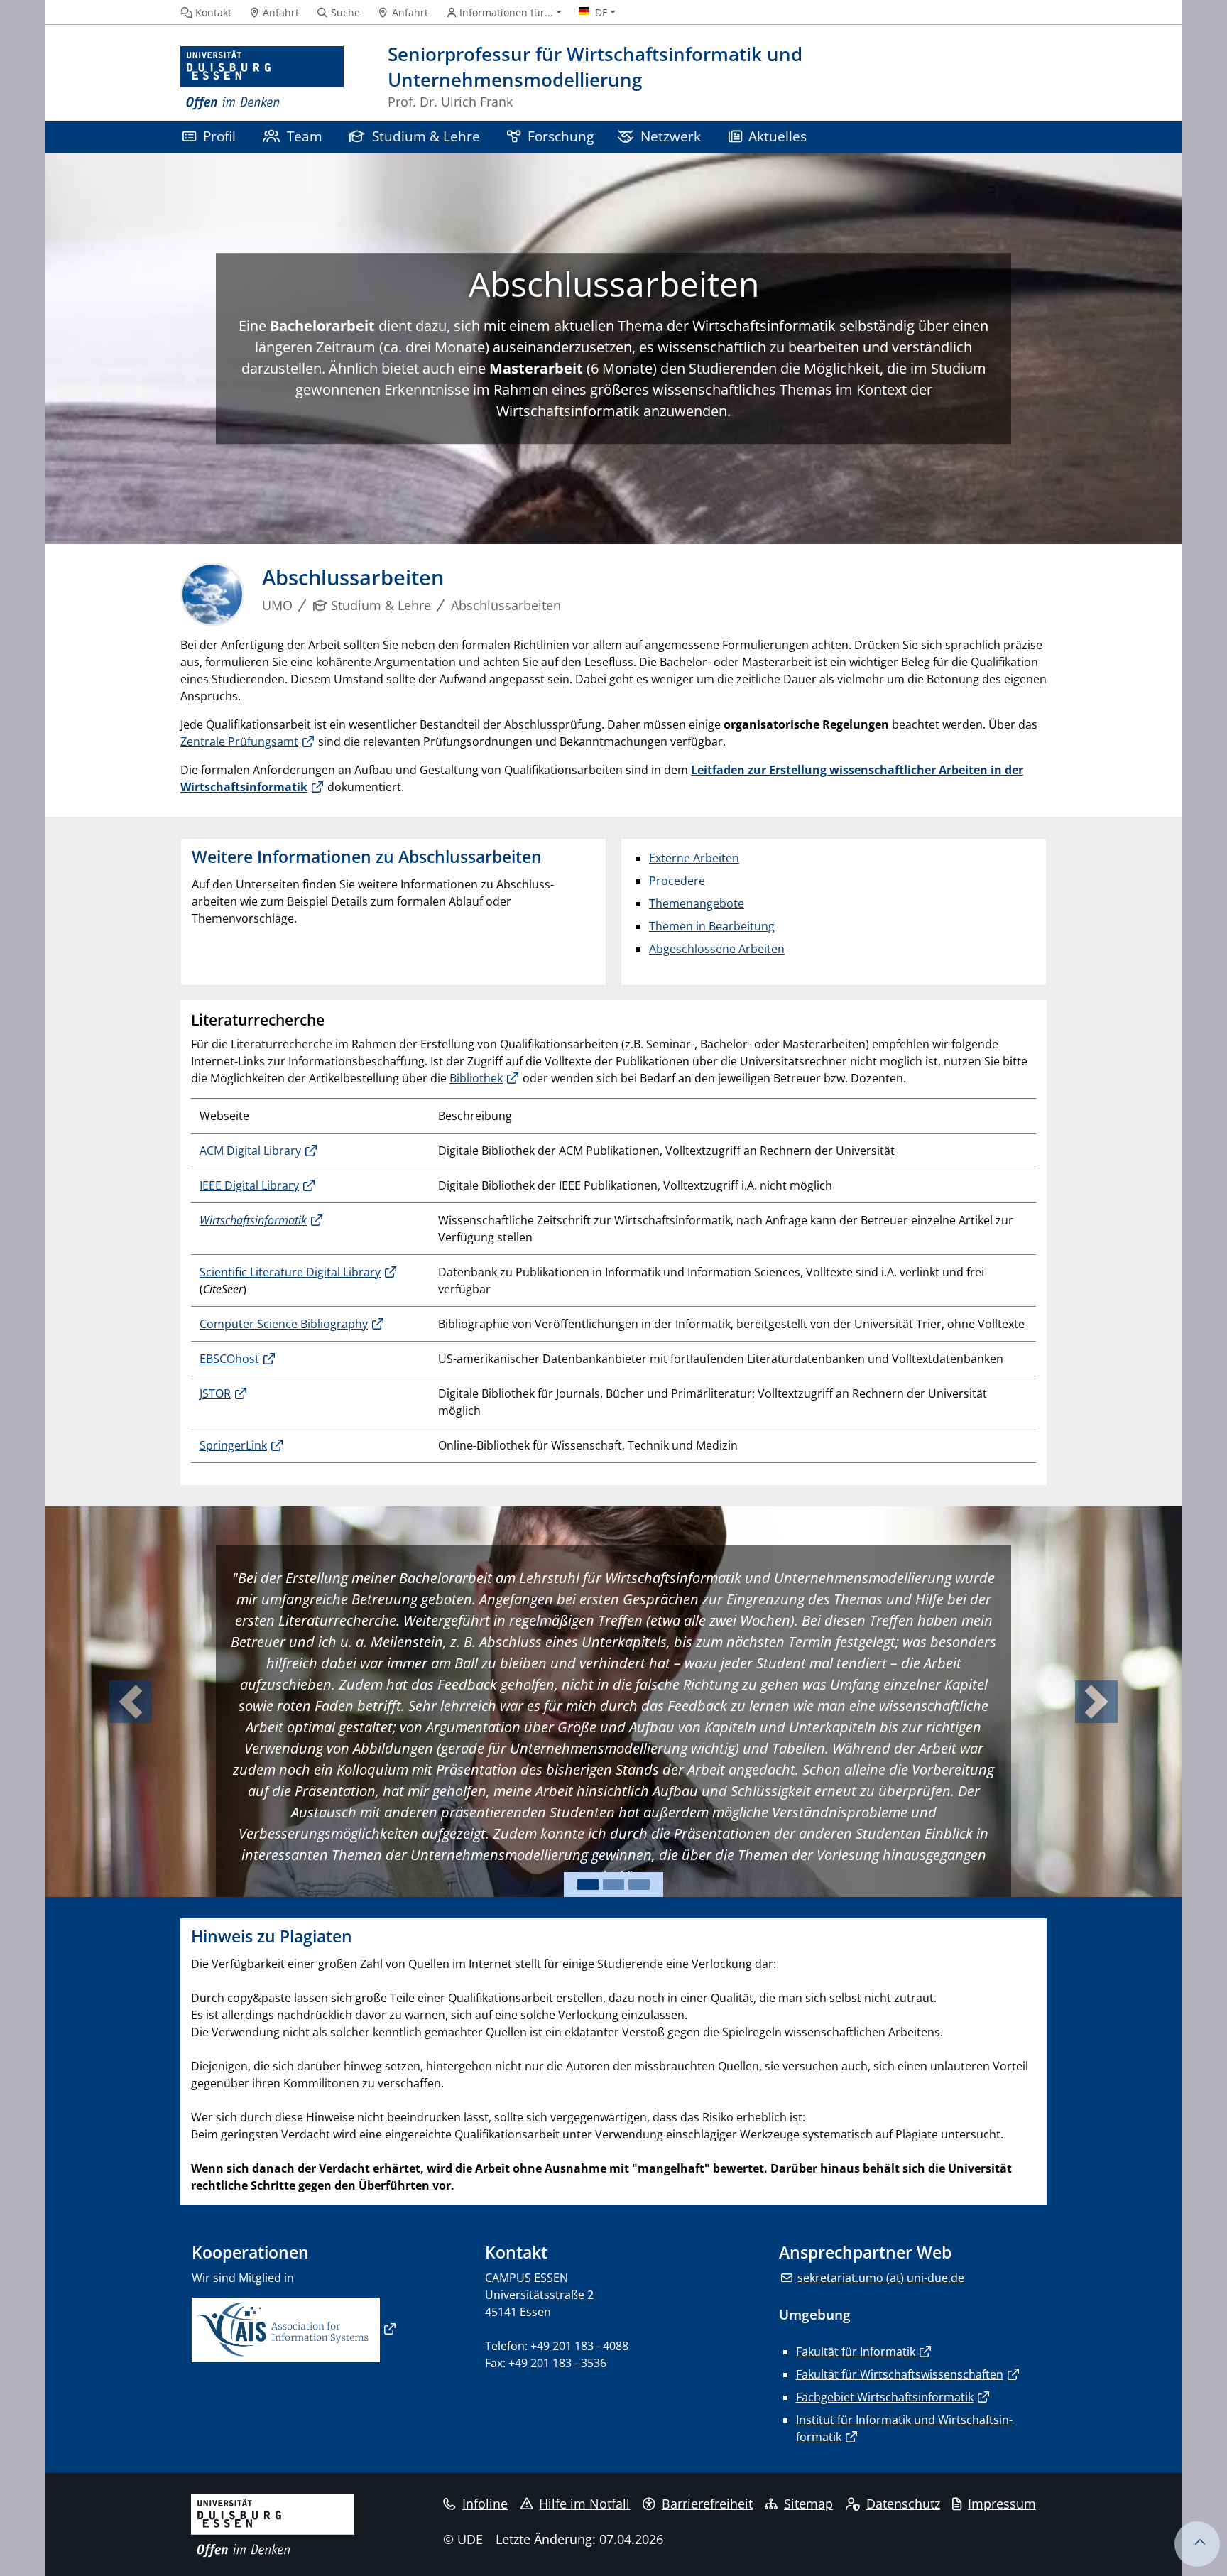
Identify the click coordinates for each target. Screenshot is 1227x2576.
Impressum (1002, 2504)
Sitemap (808, 2504)
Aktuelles (778, 136)
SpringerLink (233, 1445)
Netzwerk (671, 136)
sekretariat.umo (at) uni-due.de (881, 2278)
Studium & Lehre (426, 136)
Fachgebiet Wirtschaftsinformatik (885, 2397)
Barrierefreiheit (707, 2504)
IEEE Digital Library (249, 1185)
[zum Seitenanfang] (1197, 2544)
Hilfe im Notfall (584, 2504)
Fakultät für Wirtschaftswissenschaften (900, 2374)
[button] (131, 1702)
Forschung (561, 136)
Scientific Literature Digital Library (290, 1272)
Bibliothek (476, 1078)
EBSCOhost (229, 1359)
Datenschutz (903, 2504)
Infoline (485, 2504)
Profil (219, 136)
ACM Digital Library (250, 1151)
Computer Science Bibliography (284, 1324)
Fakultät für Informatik (856, 2352)
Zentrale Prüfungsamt (239, 741)
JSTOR (215, 1393)
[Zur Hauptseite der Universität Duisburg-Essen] (262, 78)
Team (305, 136)
